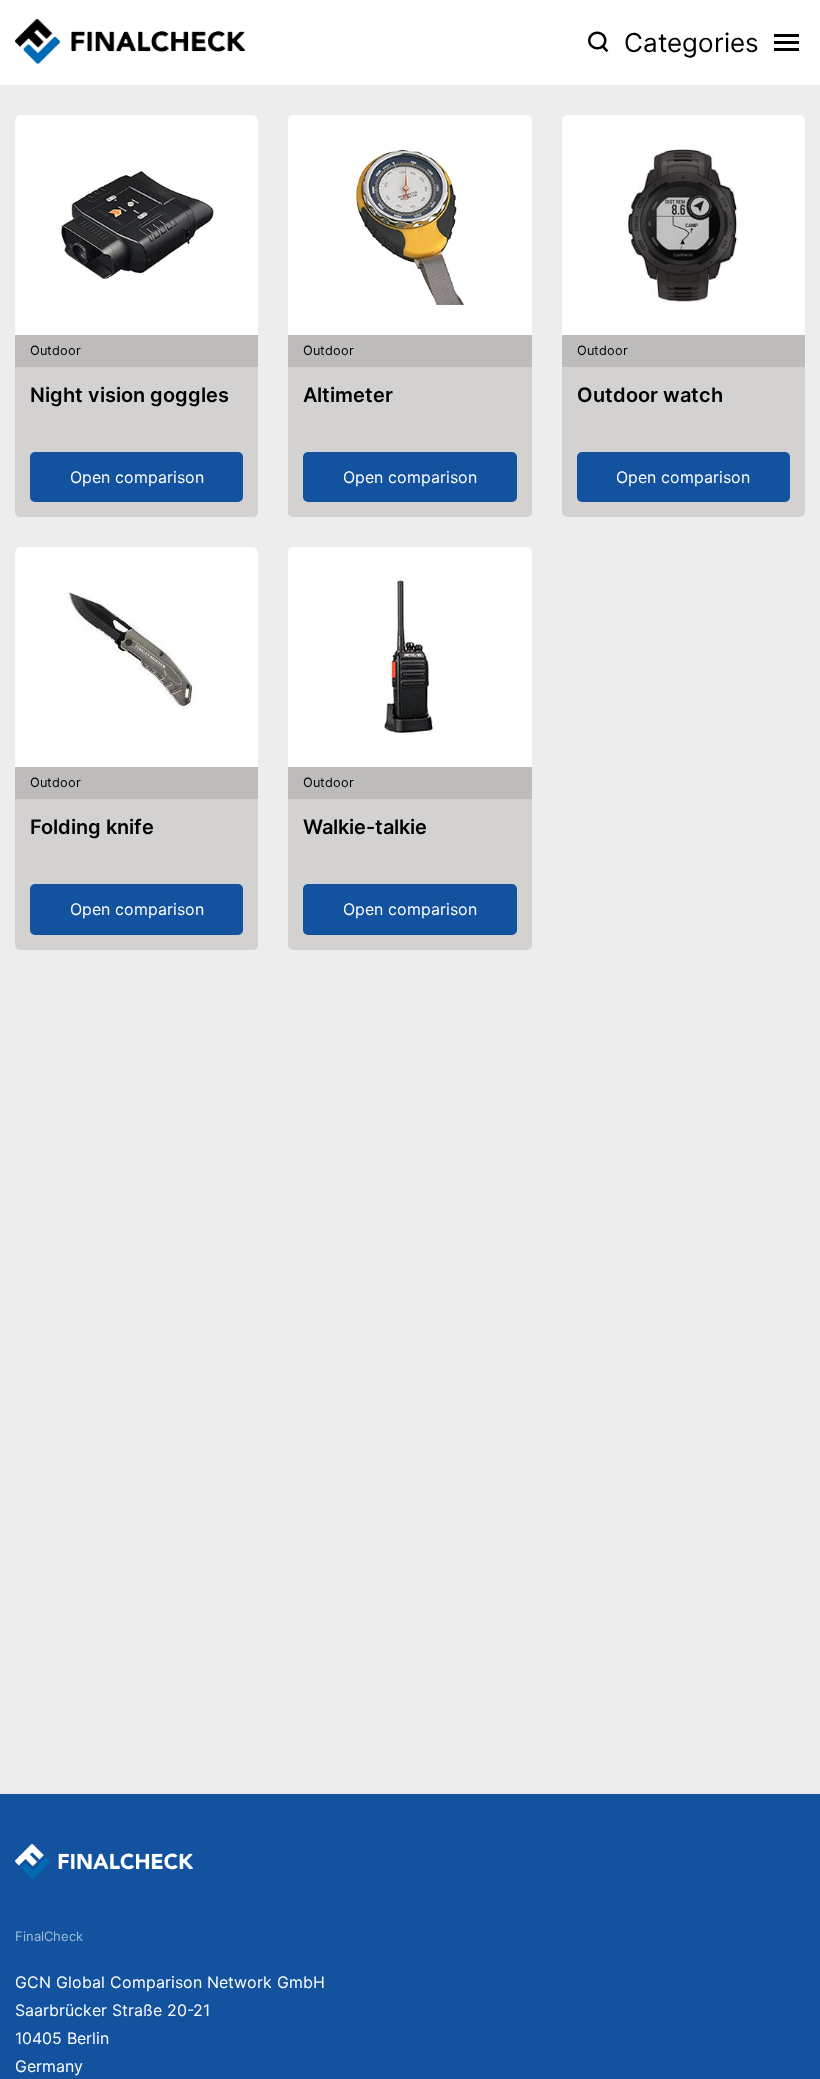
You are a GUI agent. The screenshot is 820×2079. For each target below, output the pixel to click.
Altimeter (348, 395)
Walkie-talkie (365, 827)
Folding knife (92, 827)
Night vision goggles (129, 395)
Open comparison (137, 477)
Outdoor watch (650, 395)
